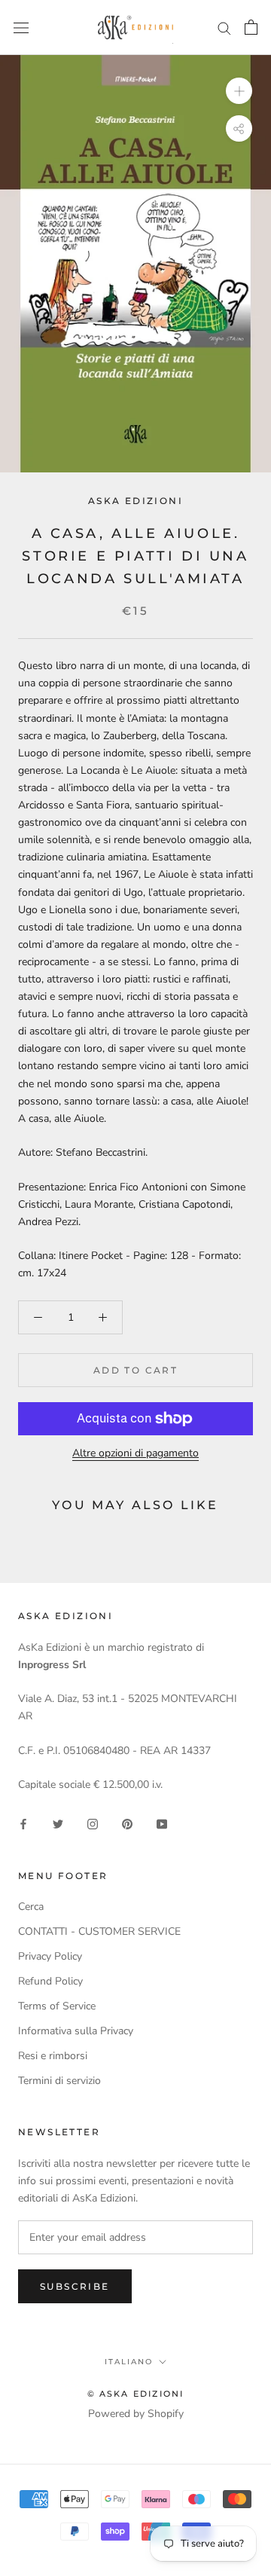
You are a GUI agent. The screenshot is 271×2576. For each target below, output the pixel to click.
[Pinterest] (127, 1824)
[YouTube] (162, 1824)
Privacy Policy (50, 1956)
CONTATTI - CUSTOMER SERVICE (99, 1931)
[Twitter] (58, 1824)
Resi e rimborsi (53, 2056)
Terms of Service (57, 2006)
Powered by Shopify (136, 2414)
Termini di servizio (59, 2081)
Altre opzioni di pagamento (135, 1453)
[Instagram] (93, 1824)
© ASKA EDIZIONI (136, 2394)
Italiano (129, 2362)
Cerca (31, 1907)
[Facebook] (23, 1824)
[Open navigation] (21, 28)
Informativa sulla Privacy (76, 2031)
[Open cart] (251, 27)
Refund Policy (50, 1981)
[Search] (224, 28)
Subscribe (75, 2286)
